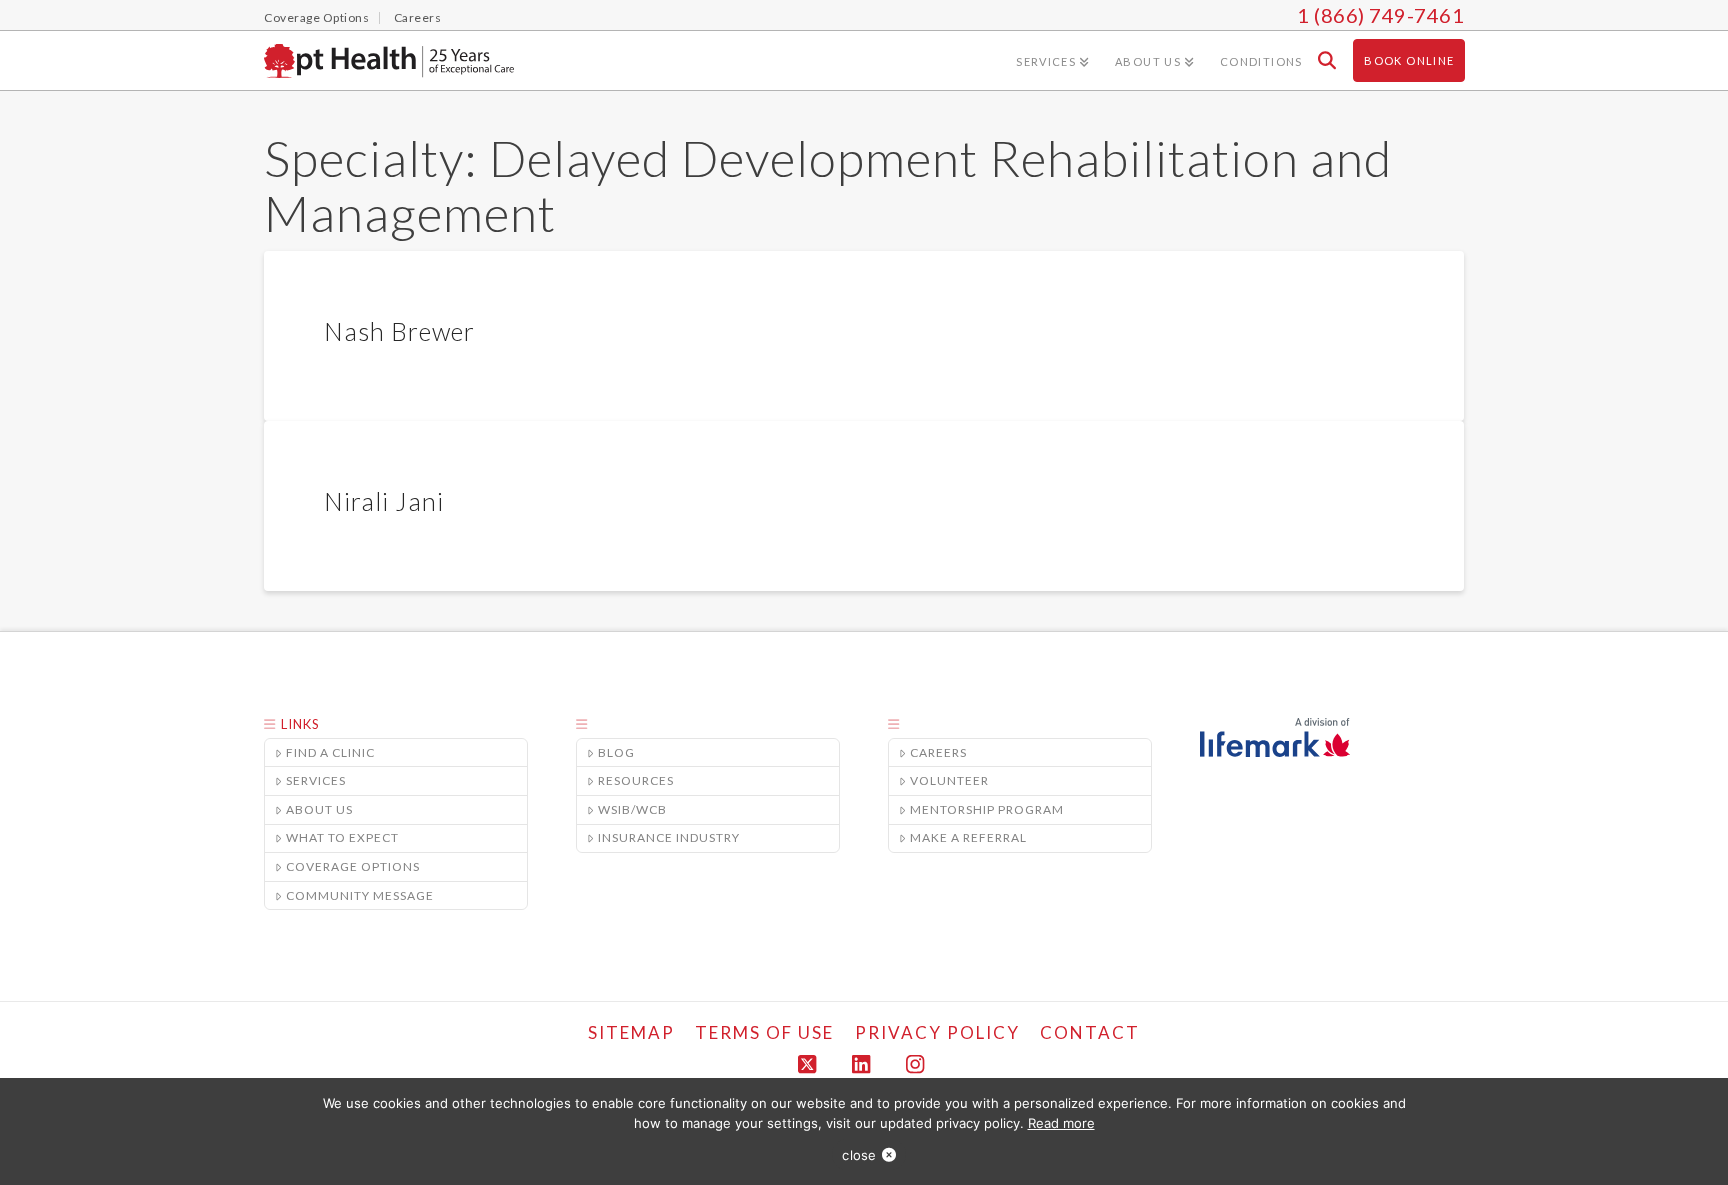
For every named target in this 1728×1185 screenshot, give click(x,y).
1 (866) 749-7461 (1380, 15)
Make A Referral (968, 837)
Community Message (360, 895)
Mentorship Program (987, 809)
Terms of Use (764, 1032)
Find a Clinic (330, 752)
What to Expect (342, 837)
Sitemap (631, 1032)
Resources (636, 780)
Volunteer (949, 780)
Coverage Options (353, 866)
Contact (1090, 1032)
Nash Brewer (399, 331)
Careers (938, 752)
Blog (616, 752)
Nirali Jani (384, 501)
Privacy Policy (937, 1032)
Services (316, 780)
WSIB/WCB (632, 809)
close (859, 1155)
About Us (319, 809)
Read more (1061, 1123)
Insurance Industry (669, 837)
